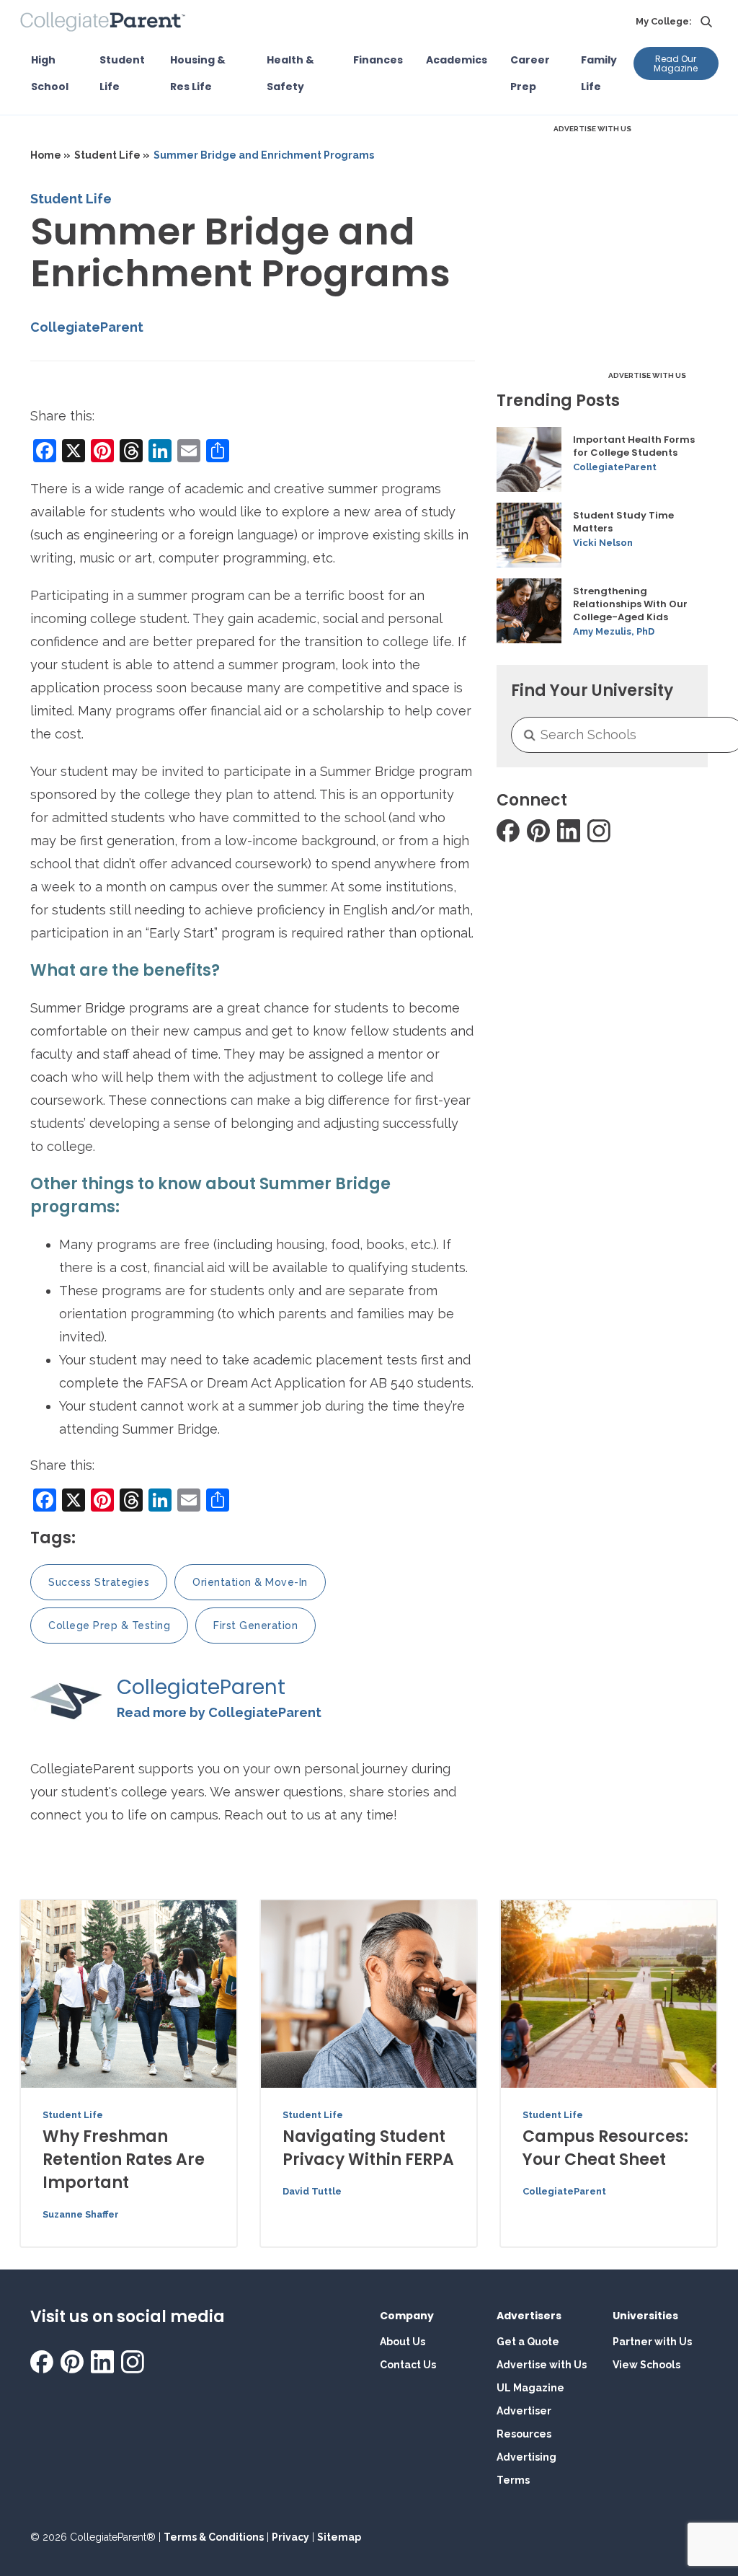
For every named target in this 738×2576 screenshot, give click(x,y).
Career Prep (530, 73)
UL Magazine (530, 2388)
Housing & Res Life (198, 73)
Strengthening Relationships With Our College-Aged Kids (630, 604)
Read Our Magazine (676, 63)
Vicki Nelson (603, 543)
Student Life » (112, 155)
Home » (50, 155)
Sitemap (339, 2537)
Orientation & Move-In (250, 1582)
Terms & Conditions (214, 2537)
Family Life (599, 73)
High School (50, 73)
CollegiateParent (87, 327)
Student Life (122, 73)
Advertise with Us (542, 2365)
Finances (378, 60)
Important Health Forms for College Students (634, 446)
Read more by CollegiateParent (219, 1712)
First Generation (255, 1626)
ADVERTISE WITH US (592, 129)
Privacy (290, 2537)
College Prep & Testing (109, 1626)
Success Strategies (99, 1582)
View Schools (646, 2365)
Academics (457, 60)
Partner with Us (652, 2342)
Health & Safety (290, 73)
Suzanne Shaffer (81, 2214)
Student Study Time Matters (623, 522)
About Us (403, 2342)
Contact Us (408, 2365)
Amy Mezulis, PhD (614, 631)
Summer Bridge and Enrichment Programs (264, 155)
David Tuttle (312, 2191)
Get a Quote (528, 2342)
